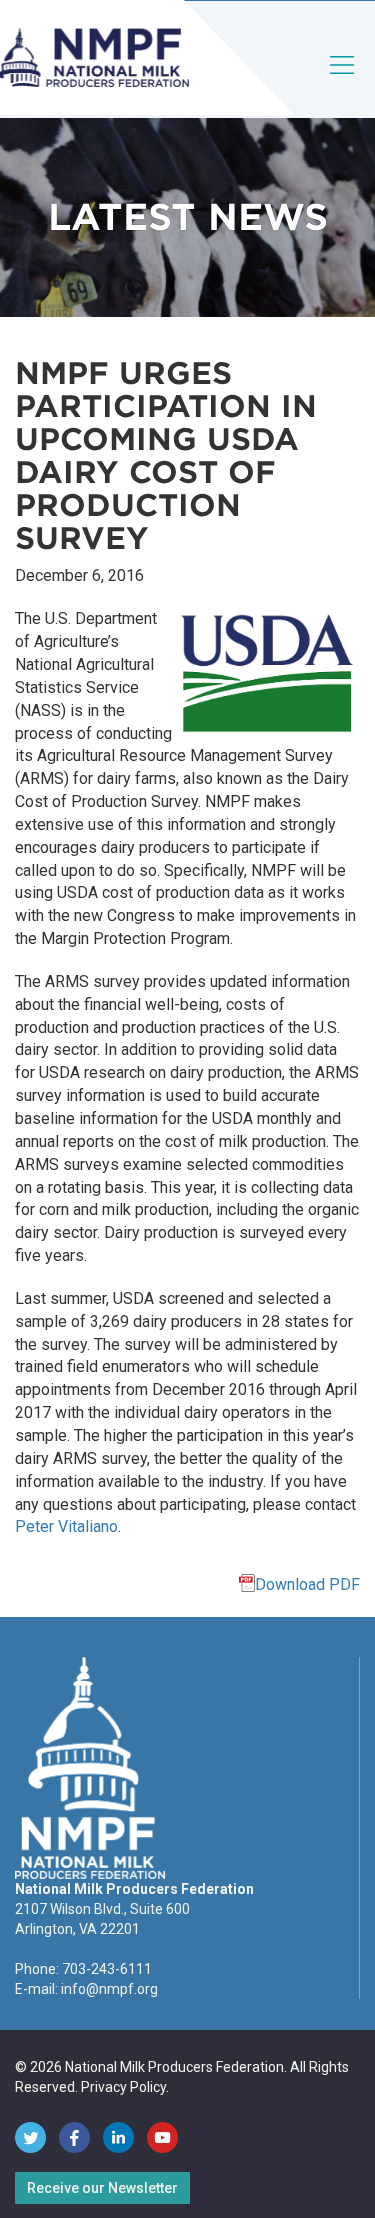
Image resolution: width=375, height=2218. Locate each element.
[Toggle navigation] (343, 81)
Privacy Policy (123, 2087)
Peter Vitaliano (66, 1526)
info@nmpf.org (109, 1989)
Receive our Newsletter (102, 2188)
